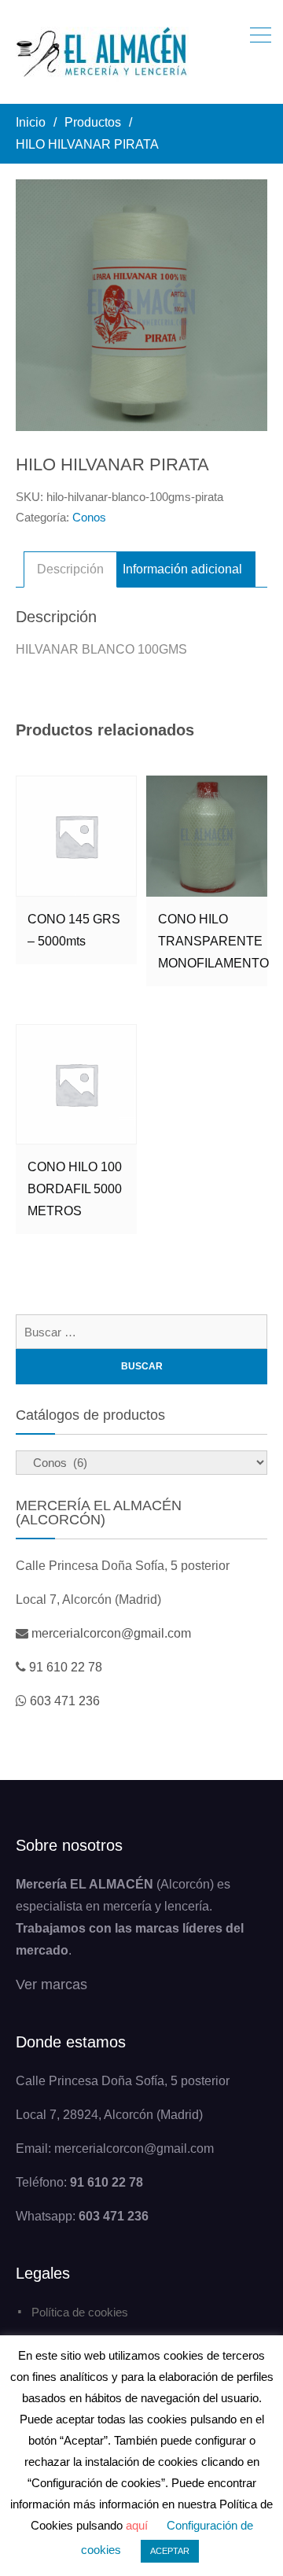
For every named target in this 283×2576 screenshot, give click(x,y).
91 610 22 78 (66, 1667)
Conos (89, 517)
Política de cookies (80, 2312)
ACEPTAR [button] (170, 2551)
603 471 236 (65, 1701)
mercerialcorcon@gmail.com (111, 1633)
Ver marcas (51, 1985)
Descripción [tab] (70, 569)
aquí (137, 2525)
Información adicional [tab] (182, 569)
